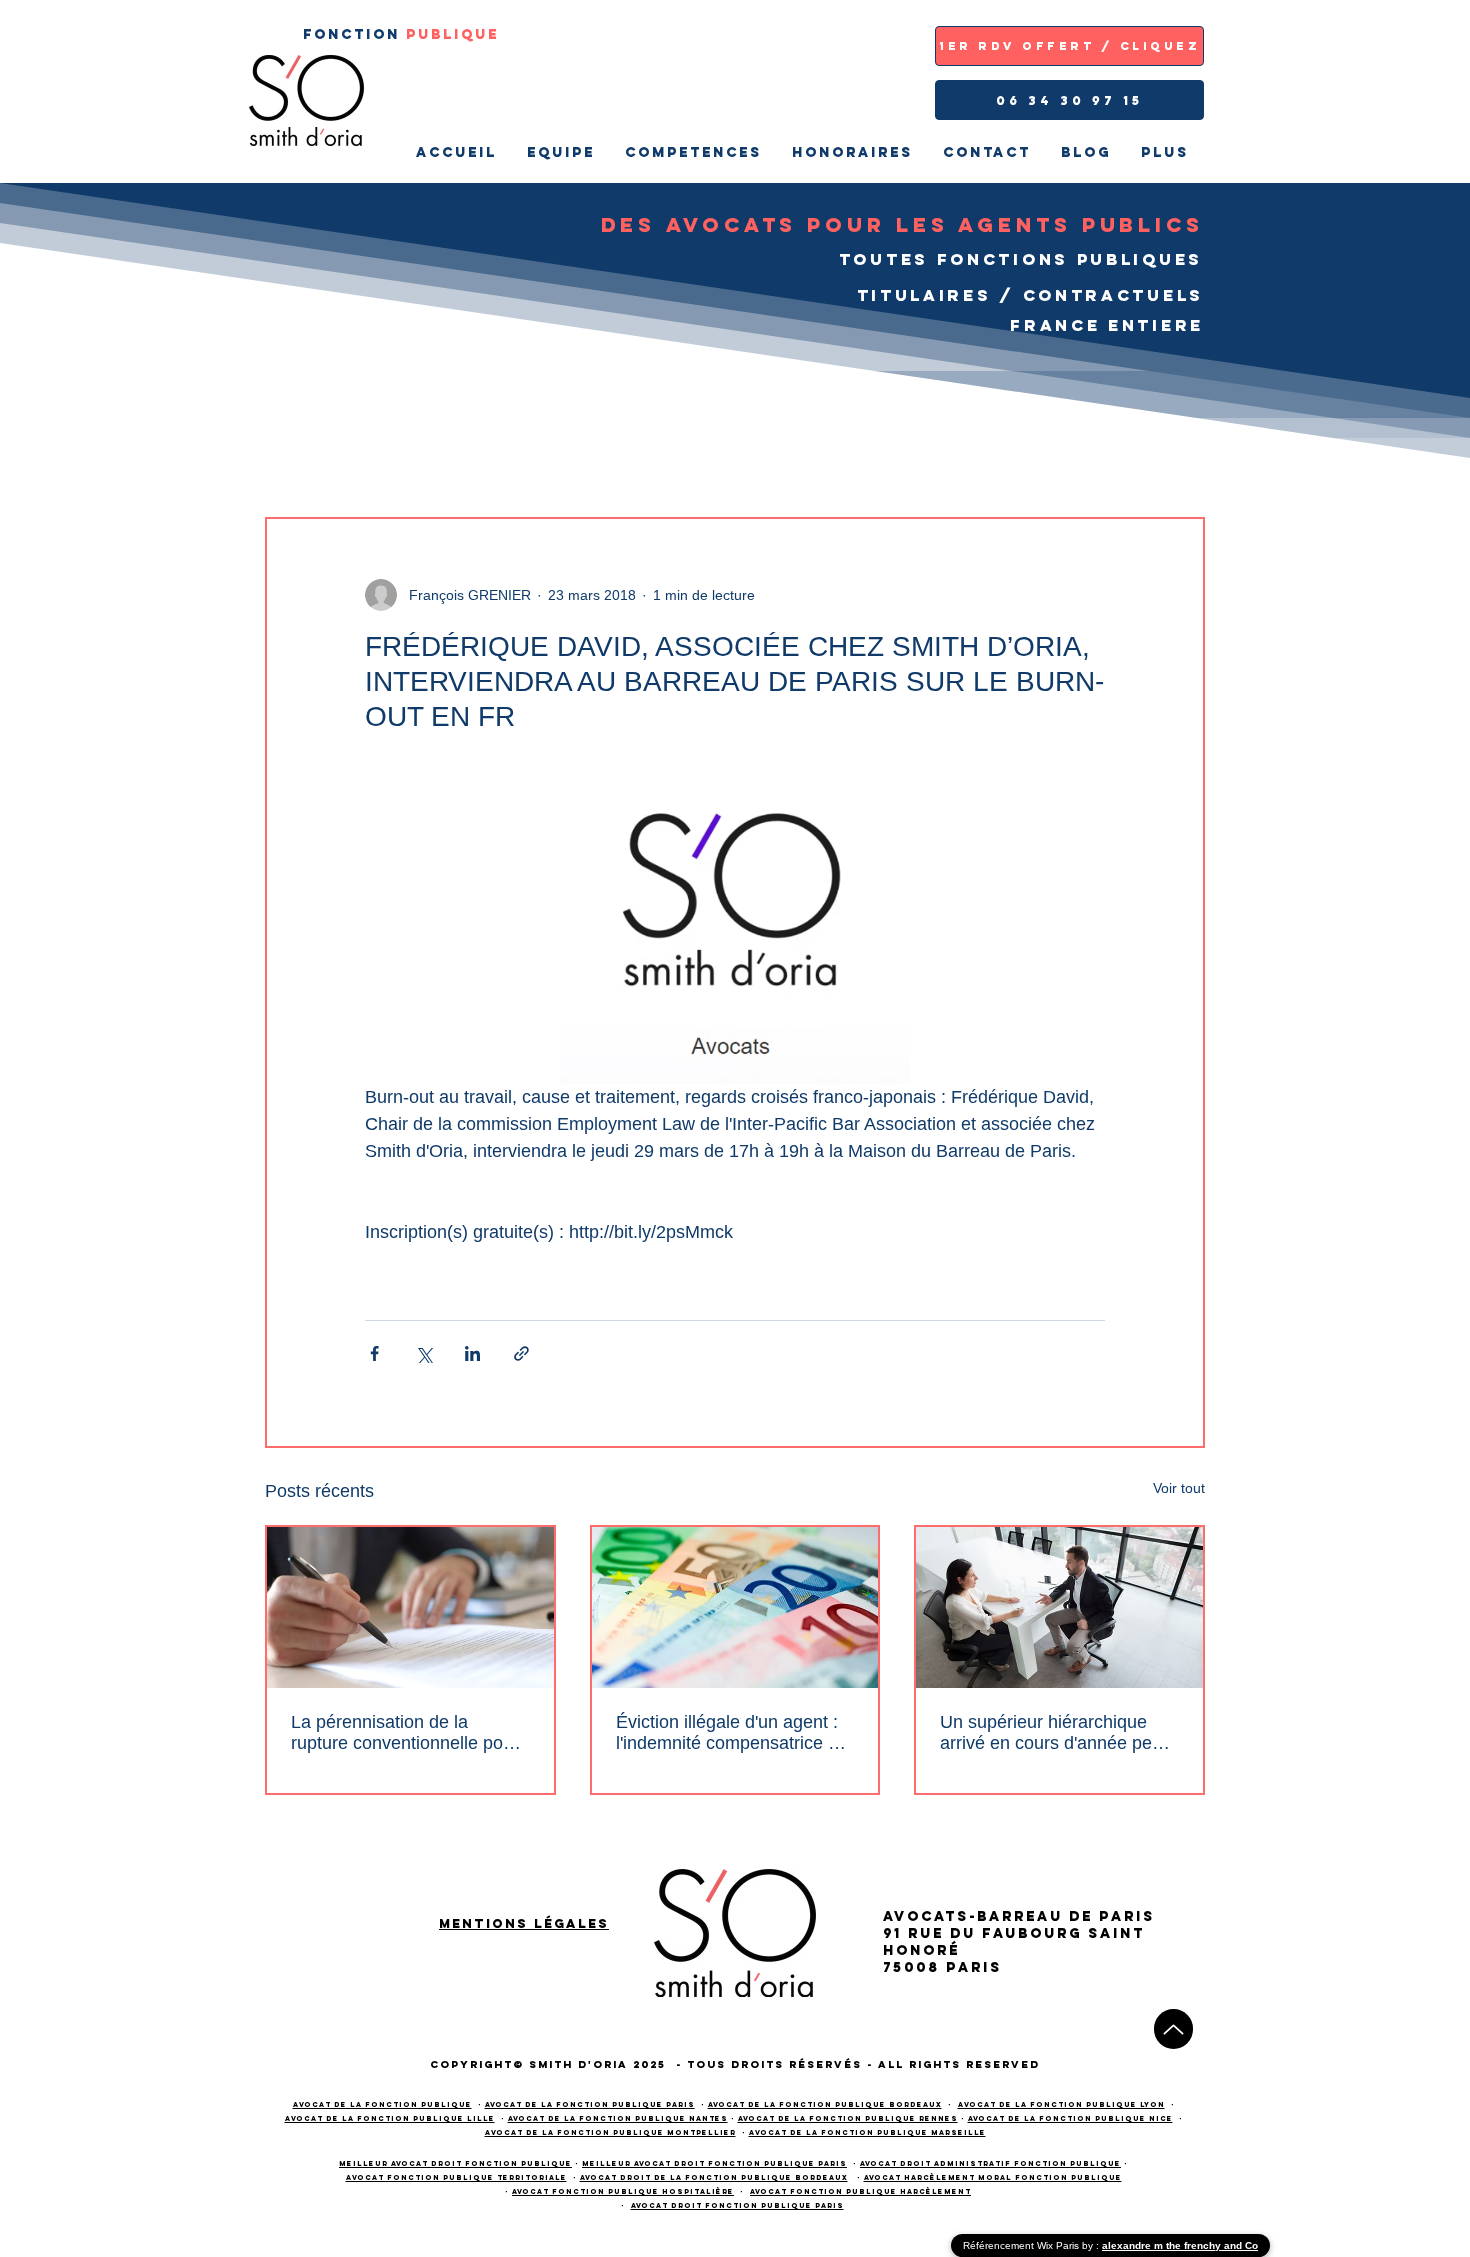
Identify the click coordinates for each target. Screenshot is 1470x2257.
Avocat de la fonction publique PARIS (590, 2104)
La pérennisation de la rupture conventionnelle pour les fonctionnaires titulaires (405, 1733)
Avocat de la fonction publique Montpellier (610, 2132)
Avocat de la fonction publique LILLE (390, 2118)
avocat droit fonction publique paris (737, 2205)
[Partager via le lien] (521, 1353)
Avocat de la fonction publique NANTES (618, 2118)
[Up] (1173, 2029)
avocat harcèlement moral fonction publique (993, 2177)
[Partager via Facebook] (374, 1353)
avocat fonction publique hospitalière (623, 2191)
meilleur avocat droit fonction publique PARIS (714, 2163)
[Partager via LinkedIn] (472, 1353)
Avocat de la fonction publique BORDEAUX (825, 2104)
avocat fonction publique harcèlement (860, 2191)
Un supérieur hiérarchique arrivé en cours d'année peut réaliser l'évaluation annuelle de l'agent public (1053, 1733)
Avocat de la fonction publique (382, 2104)
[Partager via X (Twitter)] (423, 1353)
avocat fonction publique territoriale (456, 2177)
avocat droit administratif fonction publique (990, 2163)
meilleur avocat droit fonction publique (455, 2163)
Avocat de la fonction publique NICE (1070, 2118)
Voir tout (1179, 1488)
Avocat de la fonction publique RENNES (848, 2118)
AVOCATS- (930, 1916)
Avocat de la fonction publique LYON (1061, 2104)
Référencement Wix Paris (1022, 2245)
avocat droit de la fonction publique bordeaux (714, 2177)
